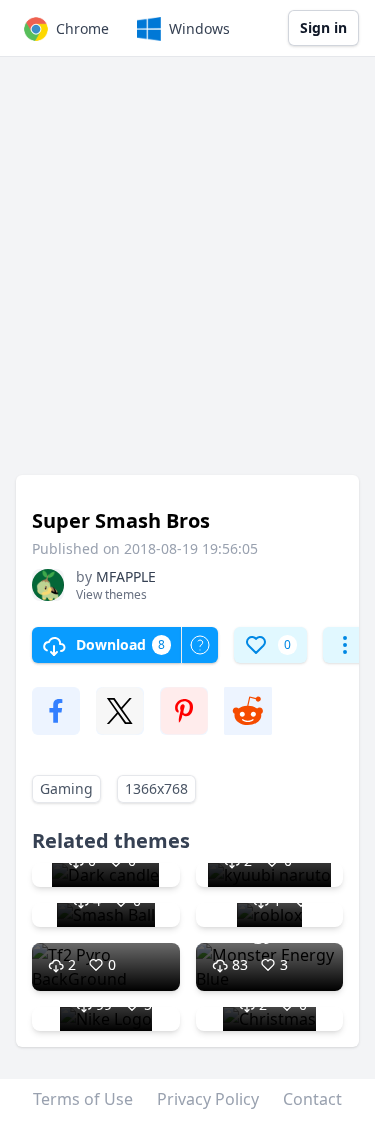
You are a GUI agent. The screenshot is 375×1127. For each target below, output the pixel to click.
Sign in (323, 27)
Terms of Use (83, 1099)
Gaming (66, 788)
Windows (199, 28)
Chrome (82, 28)
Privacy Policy (208, 1099)
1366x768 (156, 788)
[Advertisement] (187, 275)
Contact (312, 1099)
